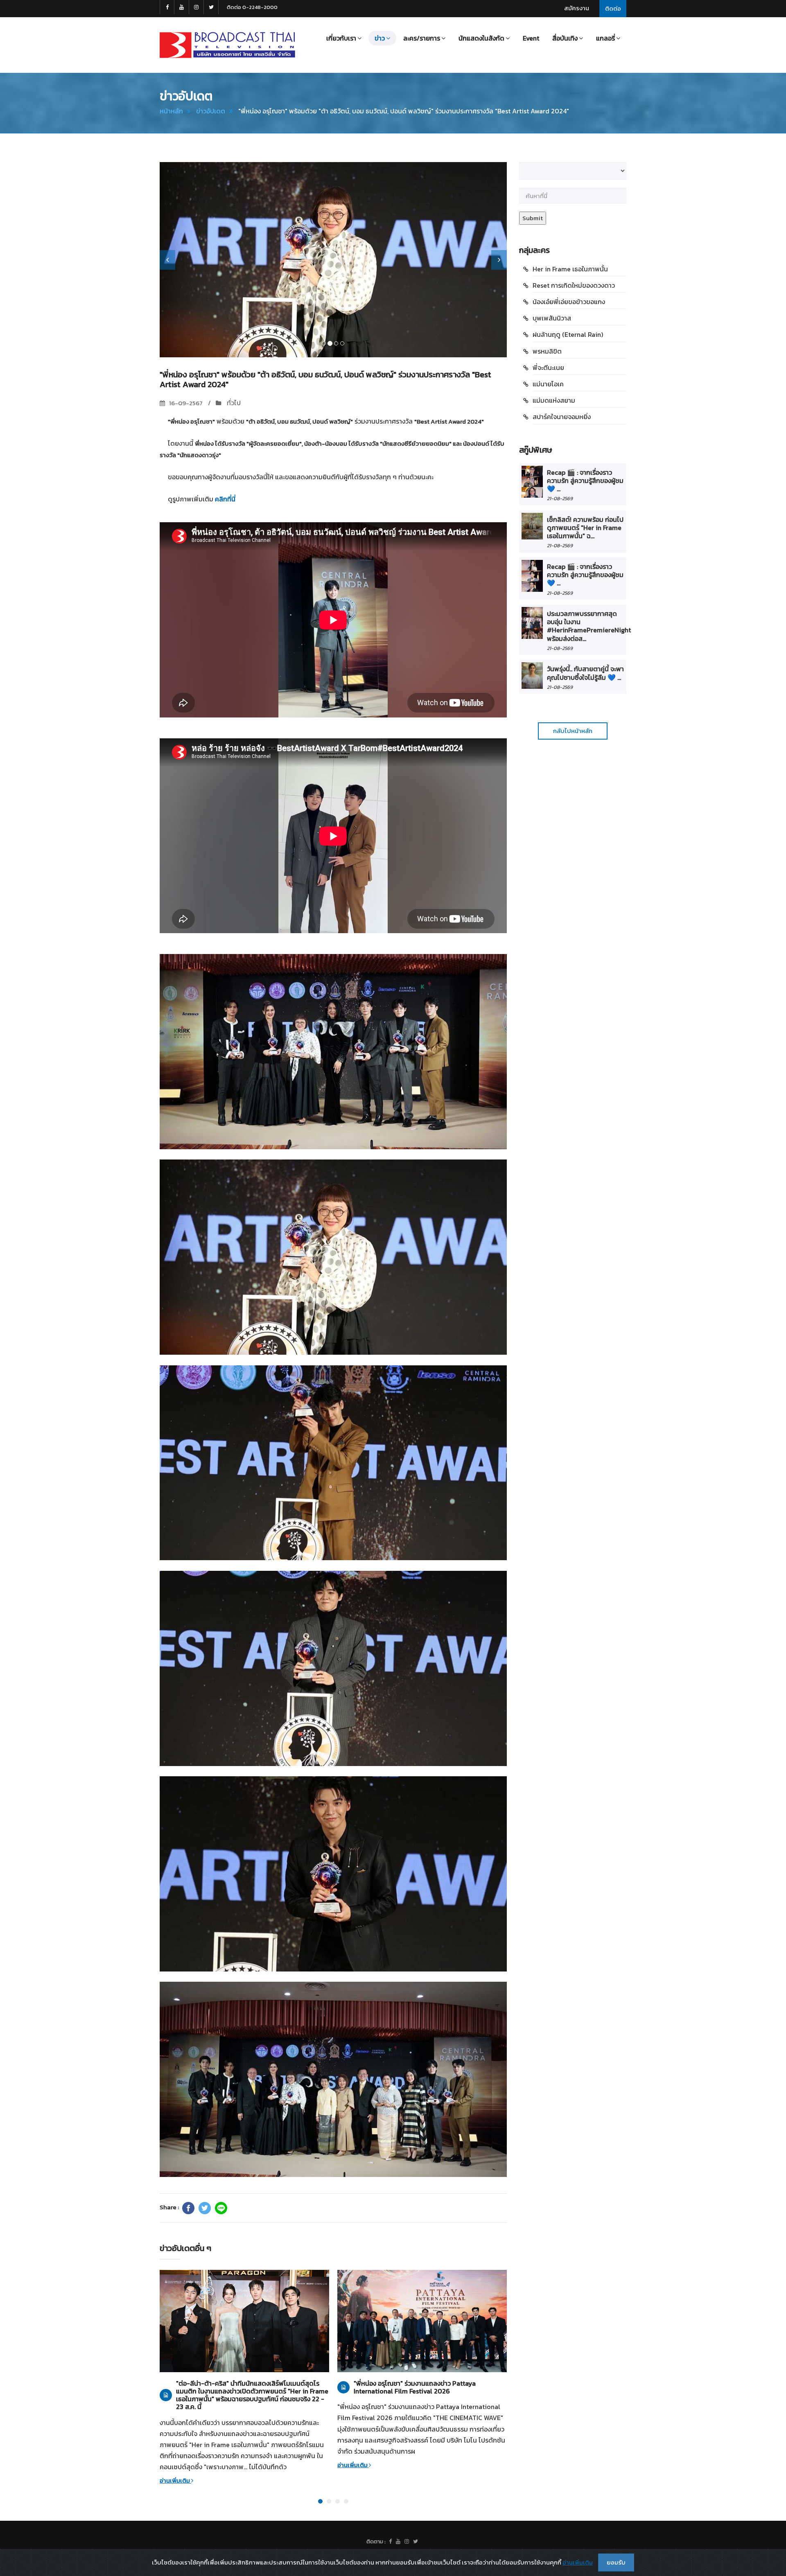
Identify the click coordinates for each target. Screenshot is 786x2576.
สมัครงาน (577, 8)
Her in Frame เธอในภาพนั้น (570, 269)
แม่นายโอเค (548, 384)
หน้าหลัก (171, 111)
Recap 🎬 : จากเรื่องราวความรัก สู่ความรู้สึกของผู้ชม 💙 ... (585, 481)
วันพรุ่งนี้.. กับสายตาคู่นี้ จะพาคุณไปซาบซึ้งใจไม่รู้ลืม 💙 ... (585, 673)
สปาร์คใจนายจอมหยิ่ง (562, 417)
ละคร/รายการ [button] (422, 38)
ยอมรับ (616, 2562)
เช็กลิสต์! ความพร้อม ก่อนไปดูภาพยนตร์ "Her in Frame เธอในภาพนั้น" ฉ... (585, 528)
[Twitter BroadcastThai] (211, 7)
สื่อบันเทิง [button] (565, 38)
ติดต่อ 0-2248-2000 (252, 7)
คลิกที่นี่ (225, 499)
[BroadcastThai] (398, 2542)
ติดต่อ (613, 8)
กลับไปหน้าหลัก (573, 731)
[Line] (221, 2208)
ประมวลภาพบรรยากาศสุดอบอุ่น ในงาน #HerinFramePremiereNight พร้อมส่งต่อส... (589, 626)
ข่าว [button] (380, 38)
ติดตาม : (376, 2541)
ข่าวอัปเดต (211, 111)
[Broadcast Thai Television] (227, 45)
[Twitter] (205, 2208)
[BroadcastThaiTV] (390, 2542)
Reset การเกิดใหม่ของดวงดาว (574, 285)
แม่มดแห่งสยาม (554, 400)
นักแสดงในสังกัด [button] (481, 38)
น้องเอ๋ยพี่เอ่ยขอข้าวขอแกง (569, 302)
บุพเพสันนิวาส (552, 318)
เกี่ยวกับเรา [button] (341, 38)
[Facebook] (188, 2208)
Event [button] (531, 38)
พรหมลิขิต (547, 351)
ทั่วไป (233, 403)
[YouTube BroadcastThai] (182, 7)
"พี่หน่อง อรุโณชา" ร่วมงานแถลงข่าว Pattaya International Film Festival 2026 (415, 2387)
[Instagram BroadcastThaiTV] (196, 7)
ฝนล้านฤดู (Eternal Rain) (568, 334)
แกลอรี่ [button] (605, 38)
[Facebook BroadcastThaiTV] (167, 7)
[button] (167, 260)
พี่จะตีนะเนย (548, 368)
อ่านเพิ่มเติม (175, 2480)
